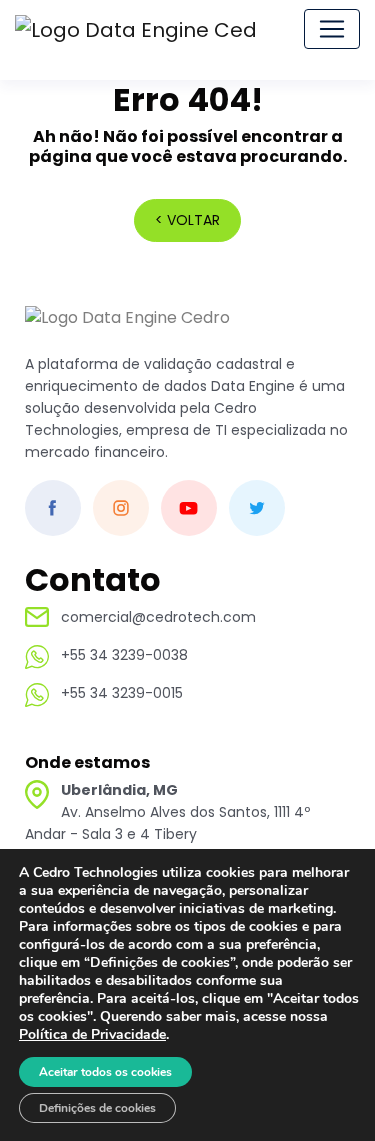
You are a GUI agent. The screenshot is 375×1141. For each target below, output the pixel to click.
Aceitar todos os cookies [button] (105, 1072)
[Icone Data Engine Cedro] (136, 29)
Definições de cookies (97, 1108)
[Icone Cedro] (127, 328)
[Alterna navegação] (332, 29)
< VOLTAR (187, 220)
